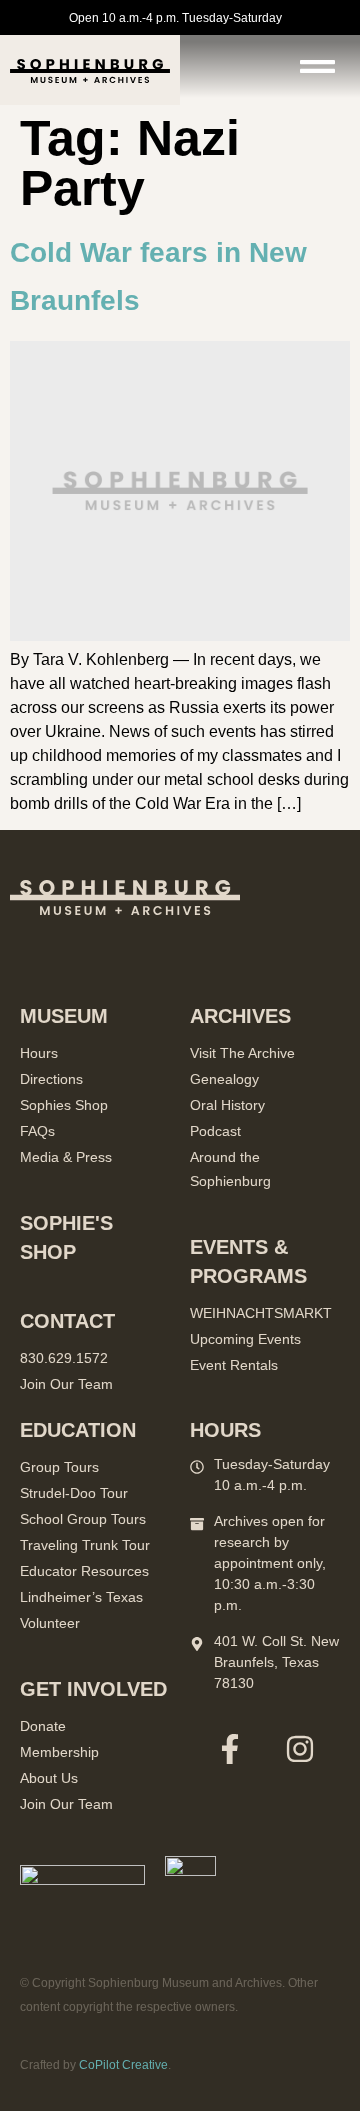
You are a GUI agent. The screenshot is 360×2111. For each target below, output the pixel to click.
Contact (67, 1321)
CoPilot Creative (123, 2065)
